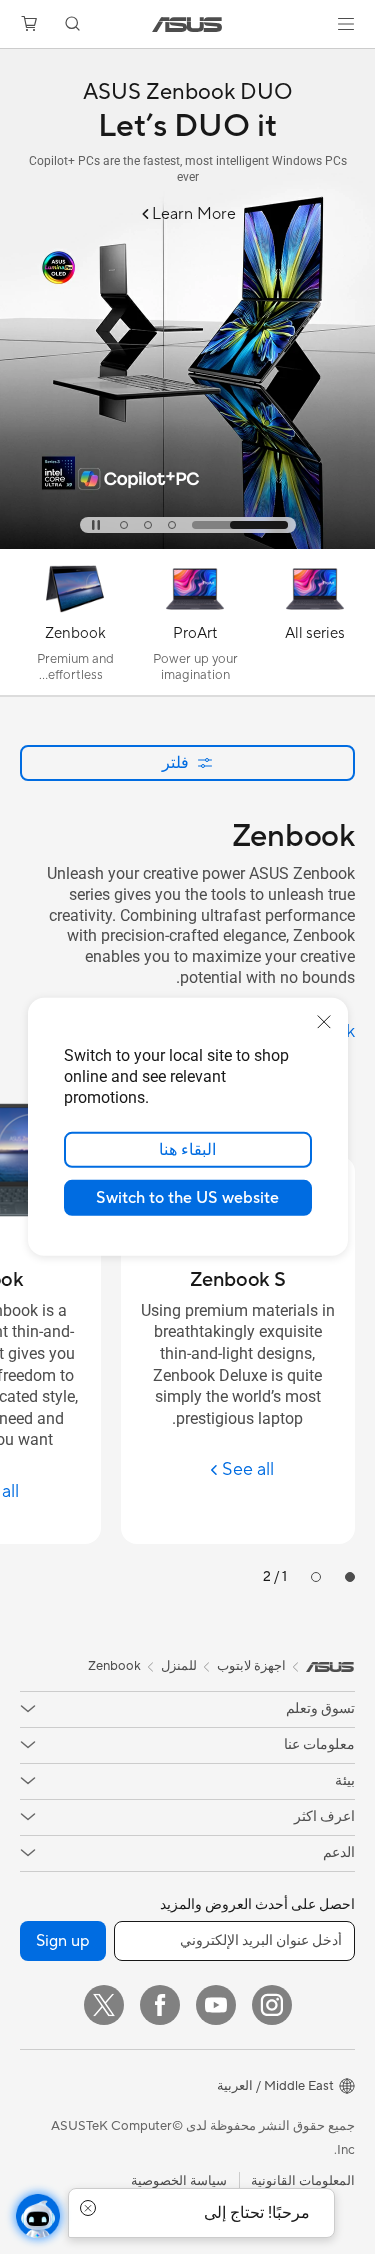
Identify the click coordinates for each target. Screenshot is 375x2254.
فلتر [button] (175, 762)
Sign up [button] (63, 1941)
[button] (346, 24)
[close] (324, 1022)
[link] (187, 24)
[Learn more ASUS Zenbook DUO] (187, 544)
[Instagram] (272, 2005)
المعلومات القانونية (303, 2181)
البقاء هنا (187, 1150)
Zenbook (114, 1666)
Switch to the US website (187, 1198)
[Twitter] (104, 2005)
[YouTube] (216, 2005)
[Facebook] (160, 2005)
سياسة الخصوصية (179, 2181)
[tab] (240, 525)
